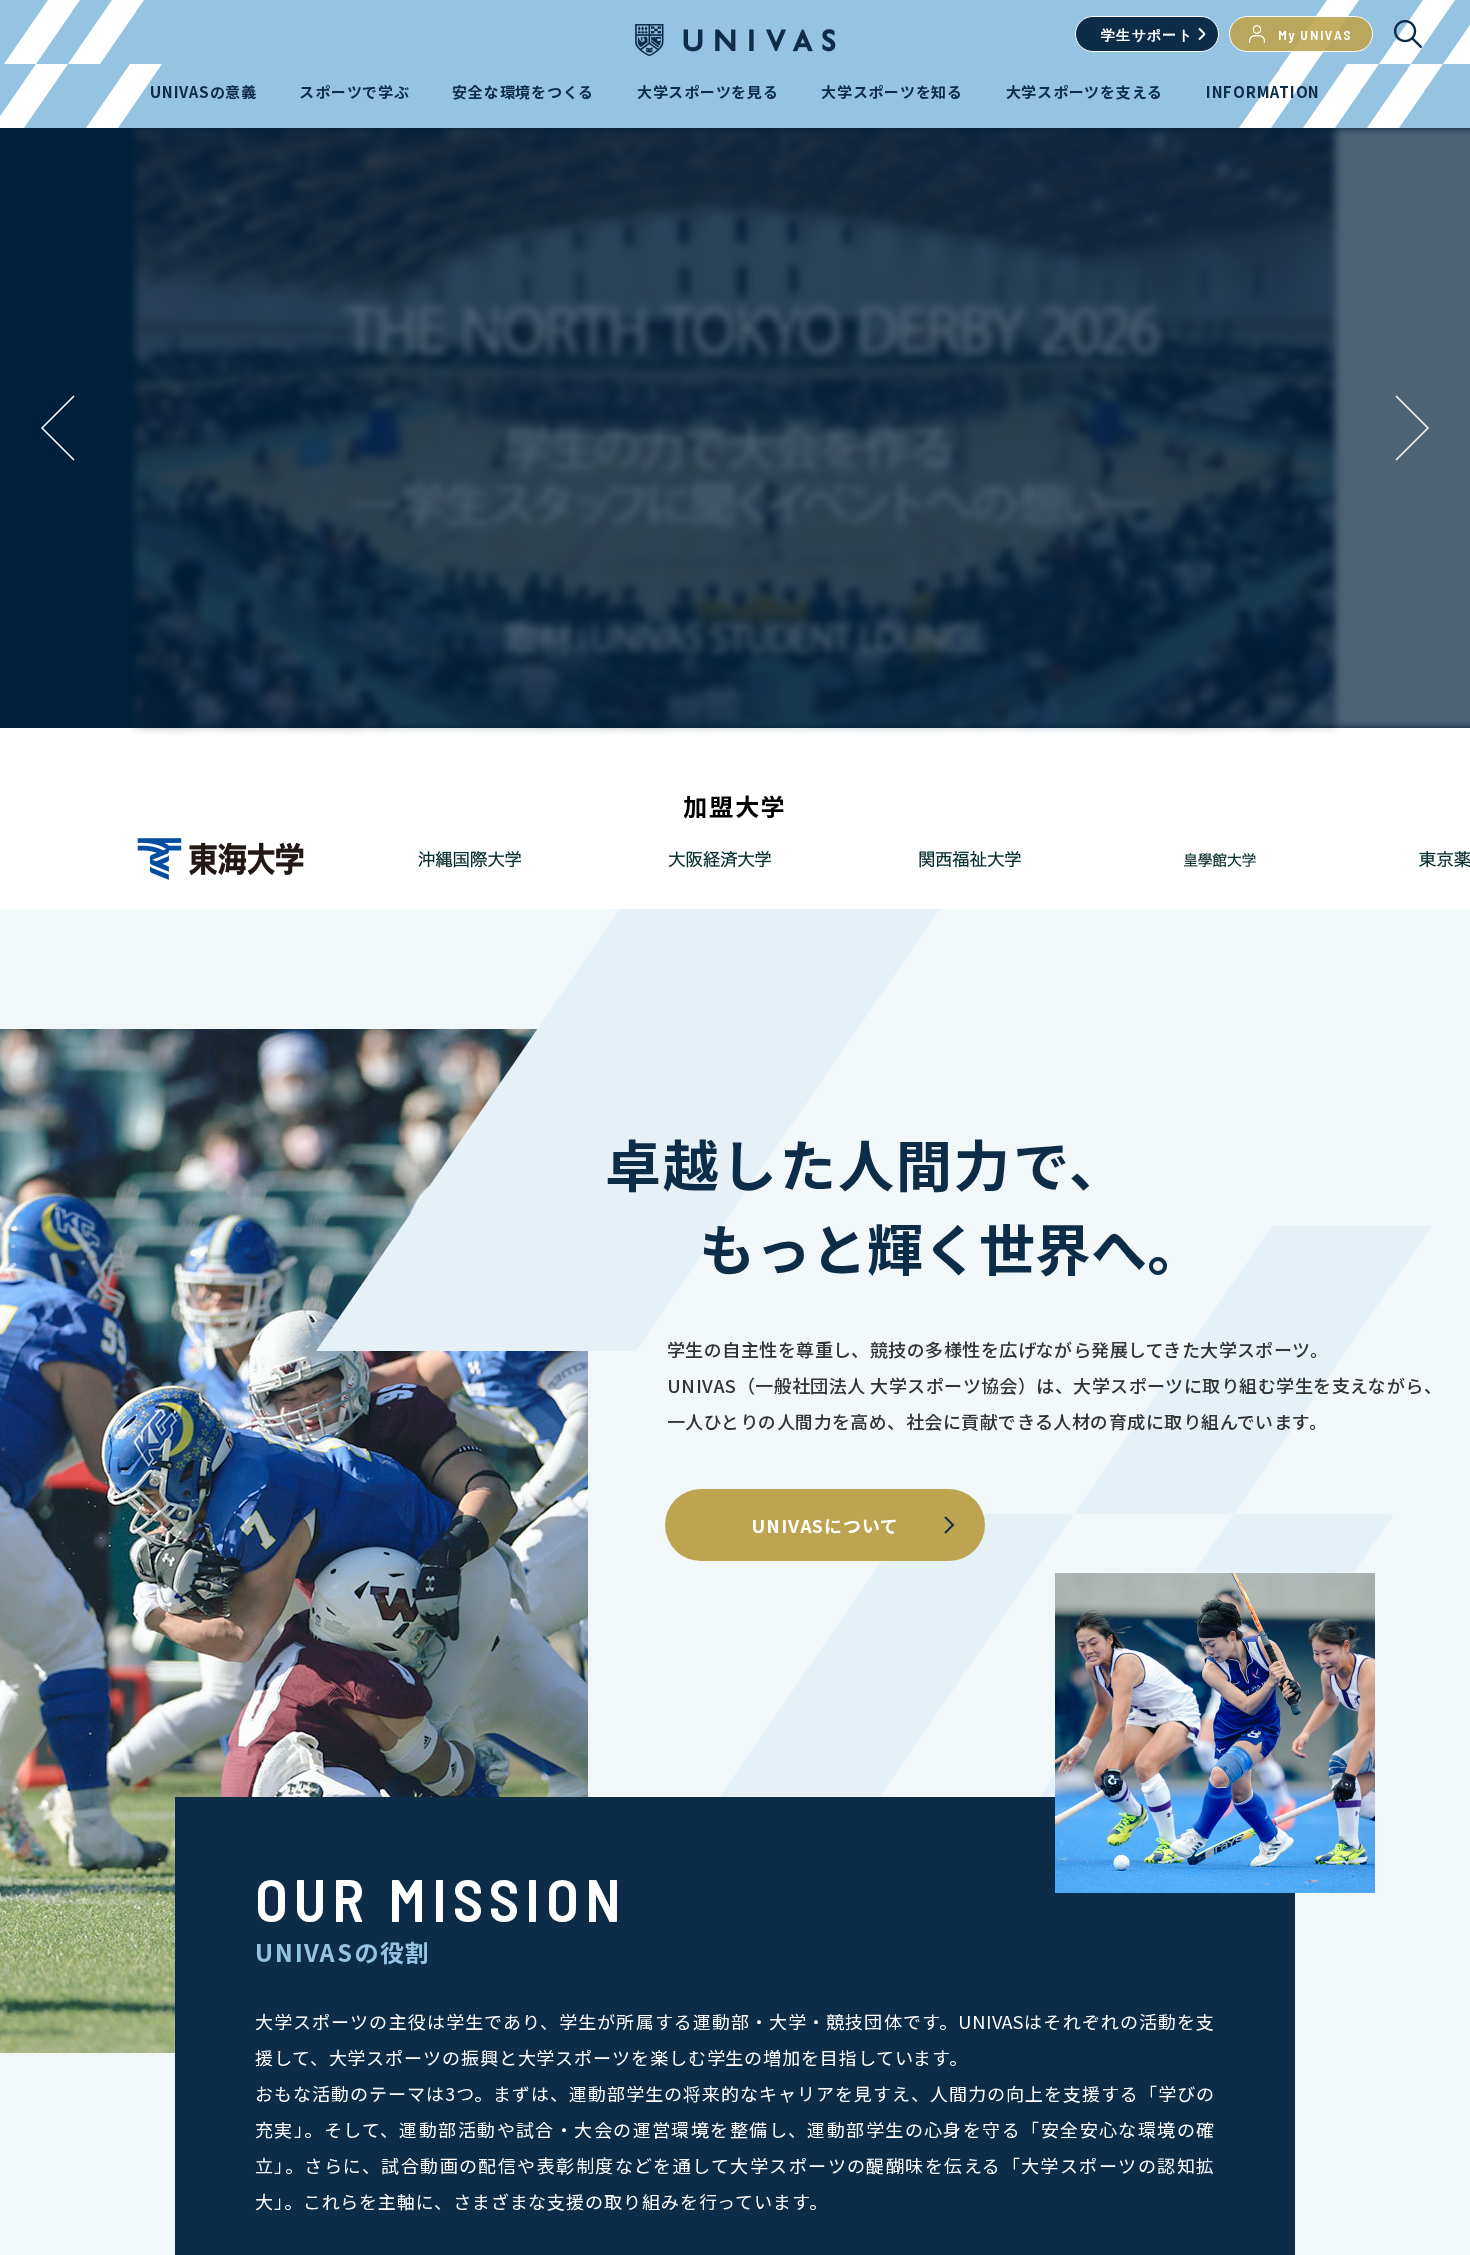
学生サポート (1147, 34)
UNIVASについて (825, 1525)
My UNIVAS (1315, 34)
